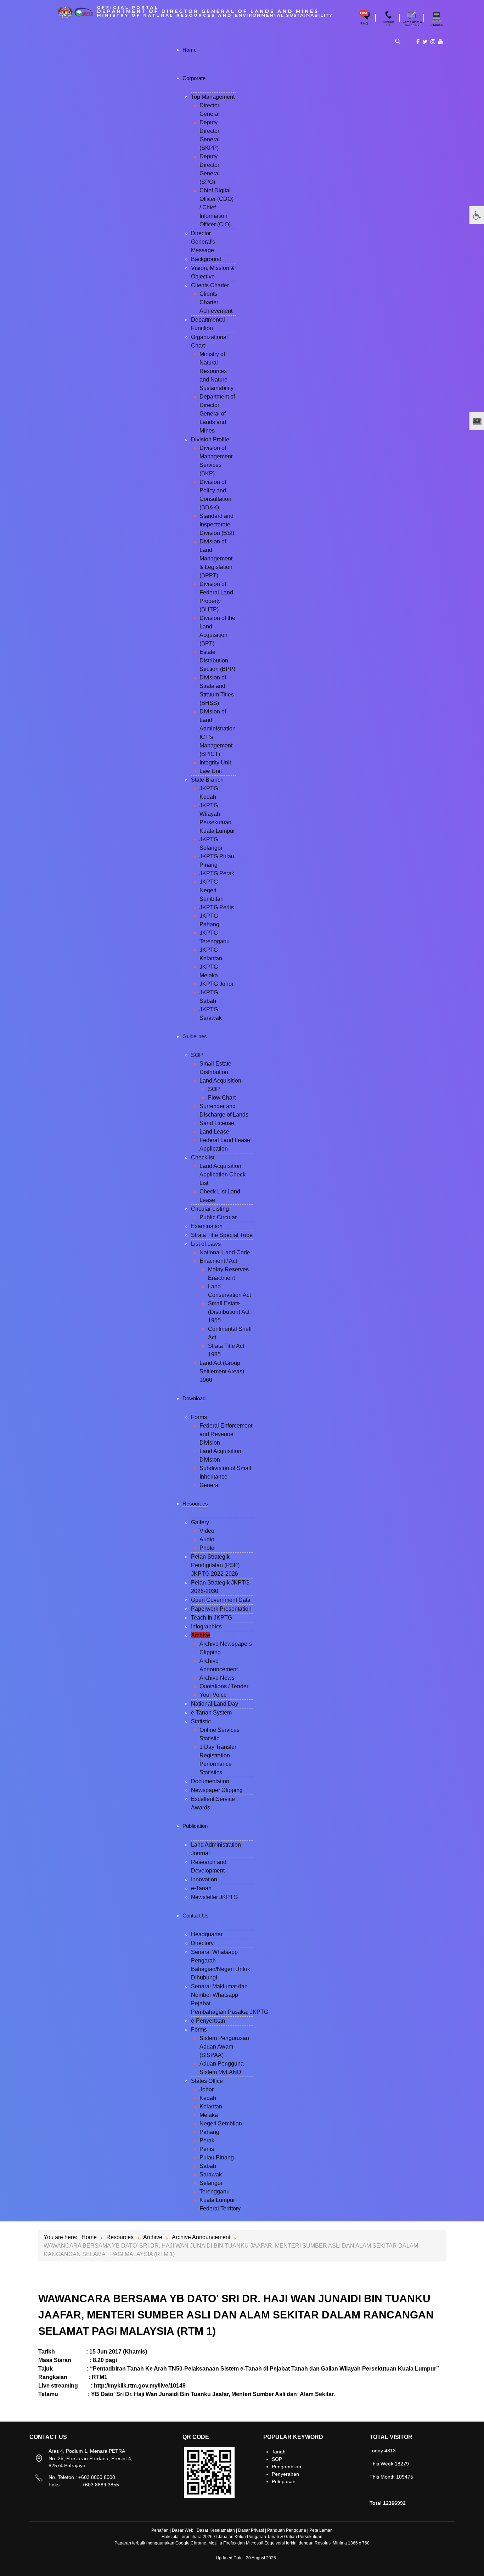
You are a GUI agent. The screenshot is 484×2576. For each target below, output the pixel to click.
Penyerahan (285, 2474)
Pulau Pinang (217, 2157)
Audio (207, 1539)
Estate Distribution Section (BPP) (217, 660)
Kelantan (211, 2106)
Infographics (206, 1626)
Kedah (208, 2098)
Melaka (209, 2115)
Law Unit (211, 771)
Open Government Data (221, 1600)
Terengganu (215, 2191)
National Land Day (215, 1704)
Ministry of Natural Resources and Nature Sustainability (216, 371)
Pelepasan (284, 2481)
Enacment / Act (218, 1261)
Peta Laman (321, 2530)
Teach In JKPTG (212, 1618)
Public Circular (218, 1217)
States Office (207, 2081)
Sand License (217, 1123)
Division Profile (210, 439)
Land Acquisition (220, 1081)
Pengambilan (286, 2467)
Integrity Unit (215, 762)
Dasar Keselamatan (216, 2530)
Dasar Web (183, 2530)
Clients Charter (210, 285)
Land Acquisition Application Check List (223, 1174)
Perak (207, 2140)
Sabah (208, 2166)
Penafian (160, 2530)
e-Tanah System (211, 1713)
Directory (202, 1943)
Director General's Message (203, 242)
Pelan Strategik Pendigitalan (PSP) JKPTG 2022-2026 (215, 1565)
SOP (197, 1055)
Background (206, 259)
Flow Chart (222, 1098)
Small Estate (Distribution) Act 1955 (229, 1312)
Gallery (200, 1522)
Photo (207, 1548)
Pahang (209, 2132)
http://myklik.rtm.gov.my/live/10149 (140, 2386)
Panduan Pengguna (287, 2530)
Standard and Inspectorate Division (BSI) (217, 524)
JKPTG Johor (216, 984)
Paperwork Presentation (221, 1609)
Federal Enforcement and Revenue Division (226, 1434)
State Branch (207, 780)
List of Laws (206, 1244)
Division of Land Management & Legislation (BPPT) (216, 558)
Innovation (204, 1879)
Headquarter (207, 1934)
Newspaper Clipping (217, 1790)
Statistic (201, 1721)
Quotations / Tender (224, 1686)
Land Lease (214, 1132)
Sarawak (211, 2174)
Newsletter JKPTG (214, 1897)
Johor (207, 2089)
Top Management (213, 97)
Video (207, 1531)
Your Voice (213, 1695)
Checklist (203, 1157)
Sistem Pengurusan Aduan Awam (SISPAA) (224, 2047)
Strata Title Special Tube (222, 1235)
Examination (207, 1226)
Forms (199, 1417)
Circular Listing (210, 1209)
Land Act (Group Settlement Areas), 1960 (223, 1371)
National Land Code (225, 1252)
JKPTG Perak (217, 873)
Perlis (207, 2149)
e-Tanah (201, 1888)
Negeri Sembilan (221, 2123)
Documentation (210, 1781)
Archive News (217, 1678)
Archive (201, 1635)
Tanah (279, 2452)
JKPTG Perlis (217, 907)
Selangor (211, 2183)
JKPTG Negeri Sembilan (212, 890)
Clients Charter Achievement (216, 302)
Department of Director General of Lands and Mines (217, 414)
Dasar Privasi (251, 2530)
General (210, 1485)
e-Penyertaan (208, 2021)
